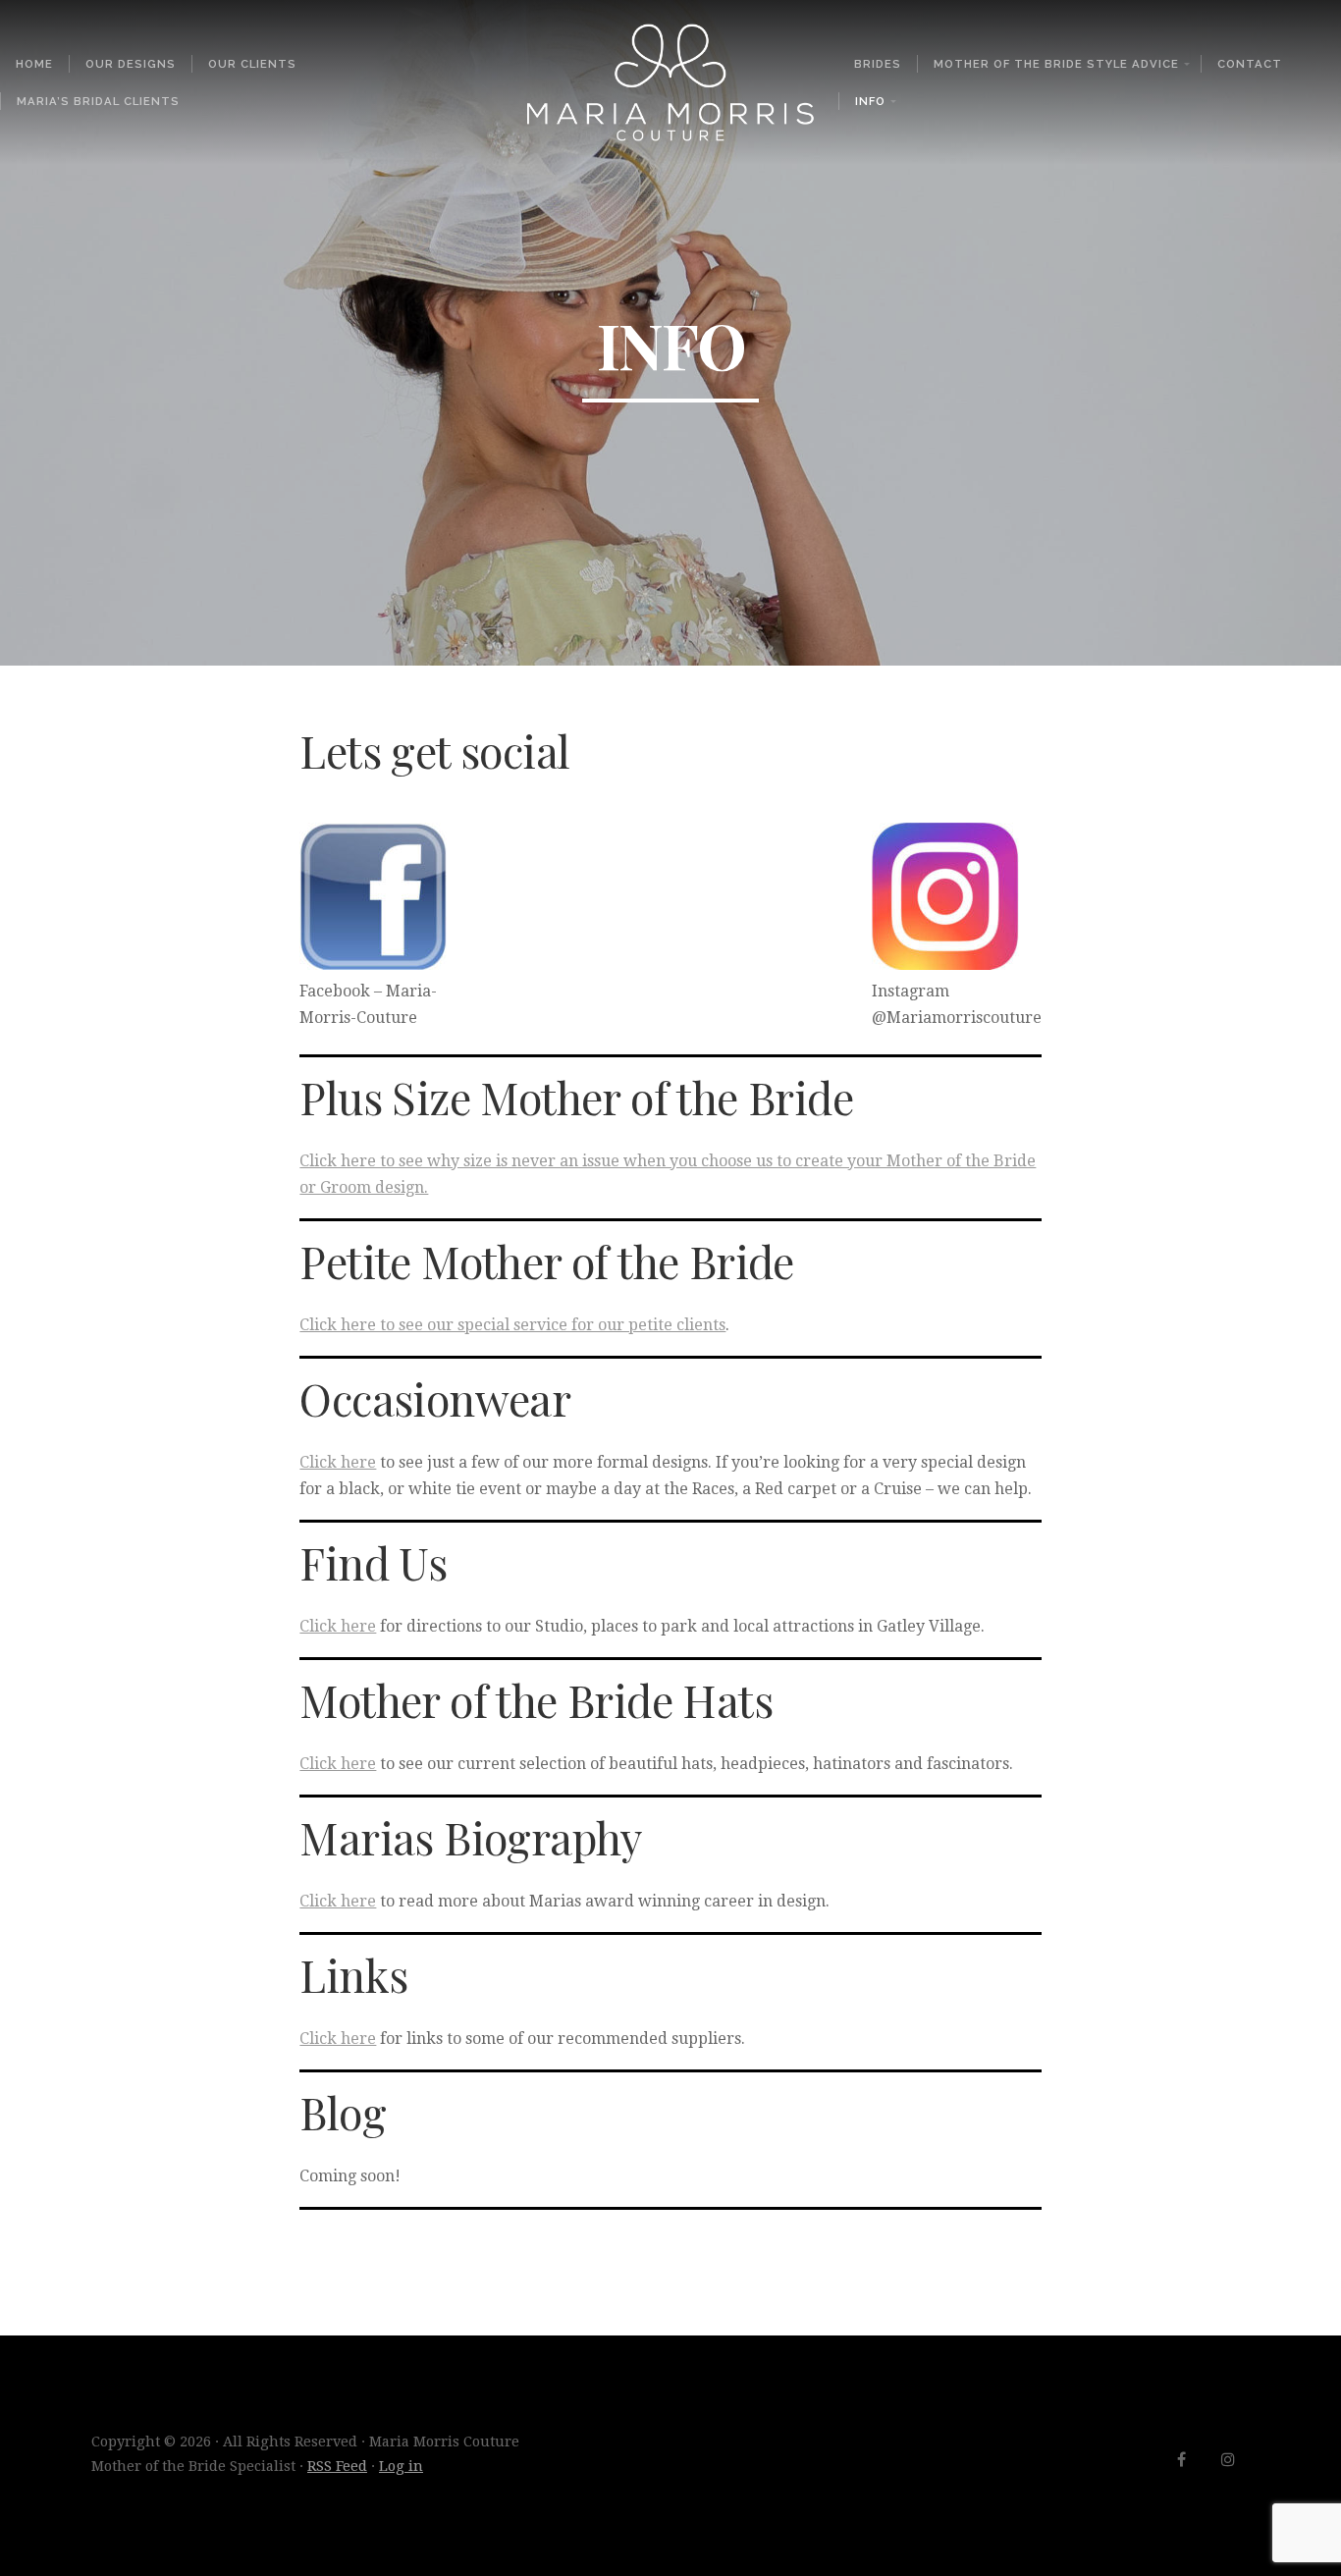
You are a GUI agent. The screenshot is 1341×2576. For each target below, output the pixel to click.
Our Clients (252, 64)
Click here (338, 1462)
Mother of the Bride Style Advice (1056, 64)
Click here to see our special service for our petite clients (512, 1325)
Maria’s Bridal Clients (98, 101)
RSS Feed (337, 2466)
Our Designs (131, 64)
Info (870, 101)
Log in (401, 2466)
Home (34, 64)
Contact (1250, 64)
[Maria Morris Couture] (670, 82)
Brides (878, 64)
